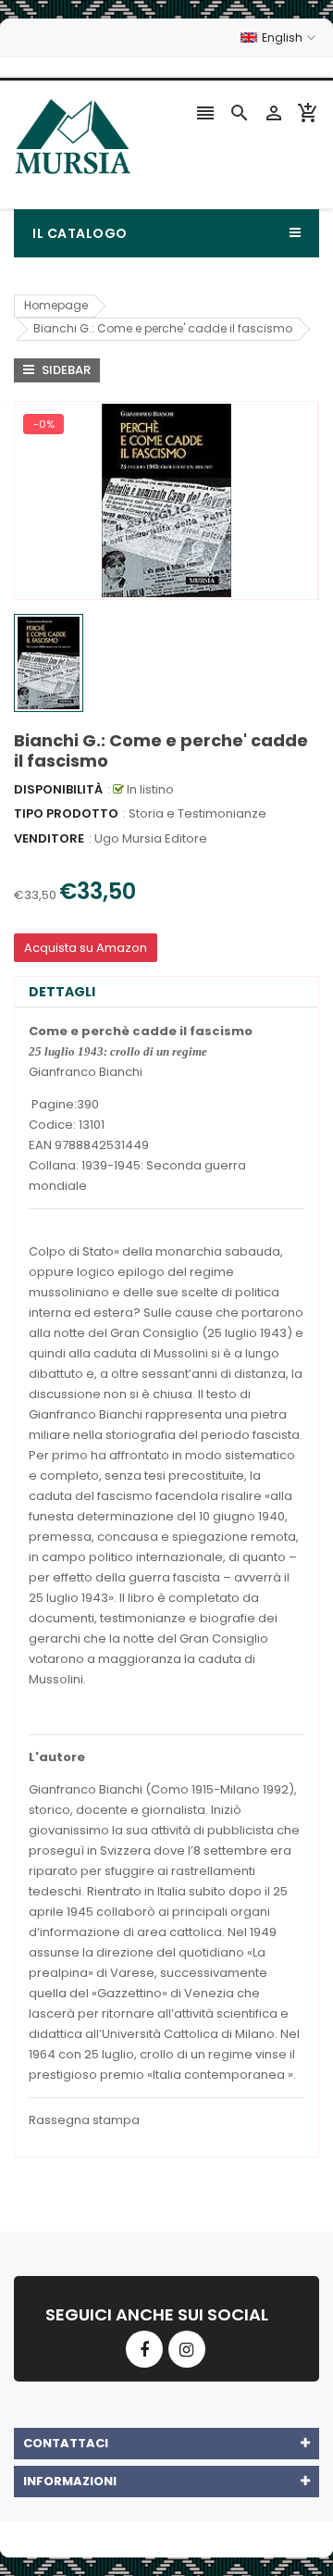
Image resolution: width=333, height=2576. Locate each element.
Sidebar (65, 370)
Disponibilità (58, 789)
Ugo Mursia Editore (151, 838)
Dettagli (62, 992)
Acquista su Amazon (86, 948)
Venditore (49, 838)
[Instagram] (187, 2349)
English (284, 38)
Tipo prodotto (66, 813)
